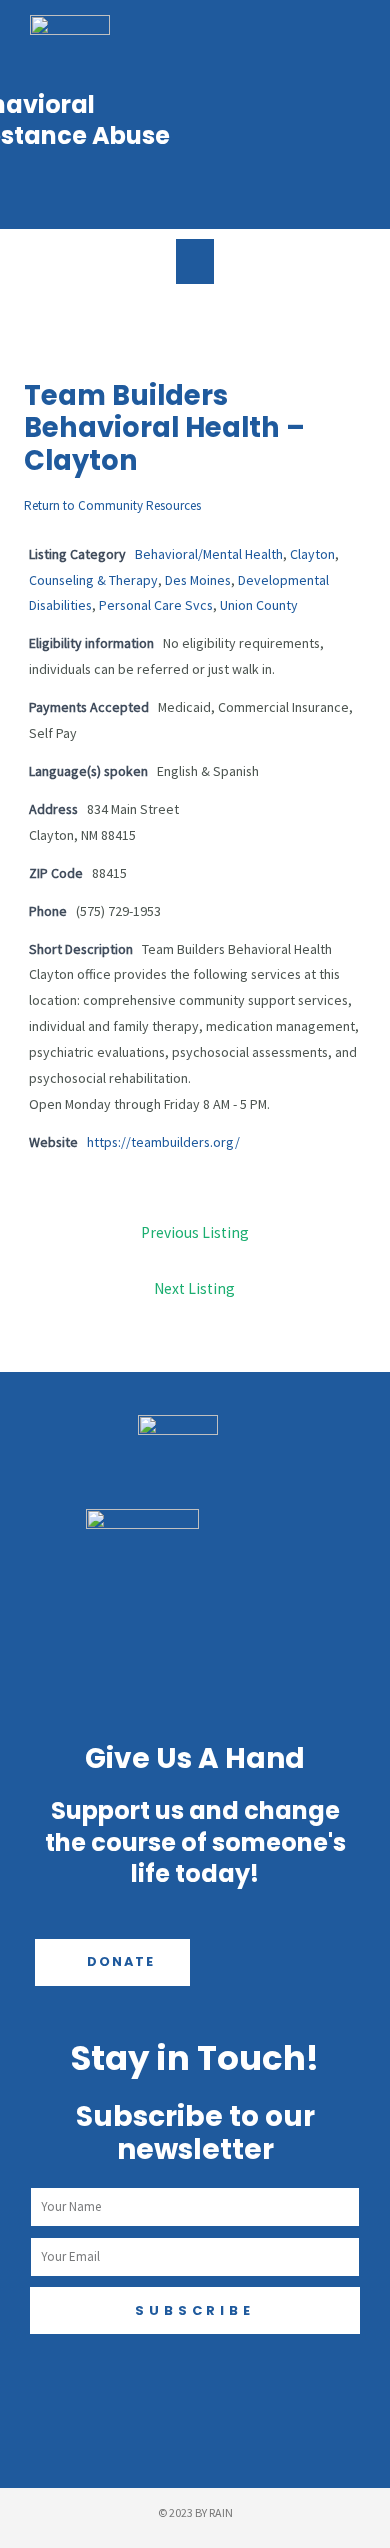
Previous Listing (195, 1232)
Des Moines (198, 580)
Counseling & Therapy (93, 580)
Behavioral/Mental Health (209, 554)
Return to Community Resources (112, 505)
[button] (195, 261)
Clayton (312, 554)
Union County (259, 605)
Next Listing (194, 1288)
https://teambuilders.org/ (163, 1142)
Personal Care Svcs (156, 605)
